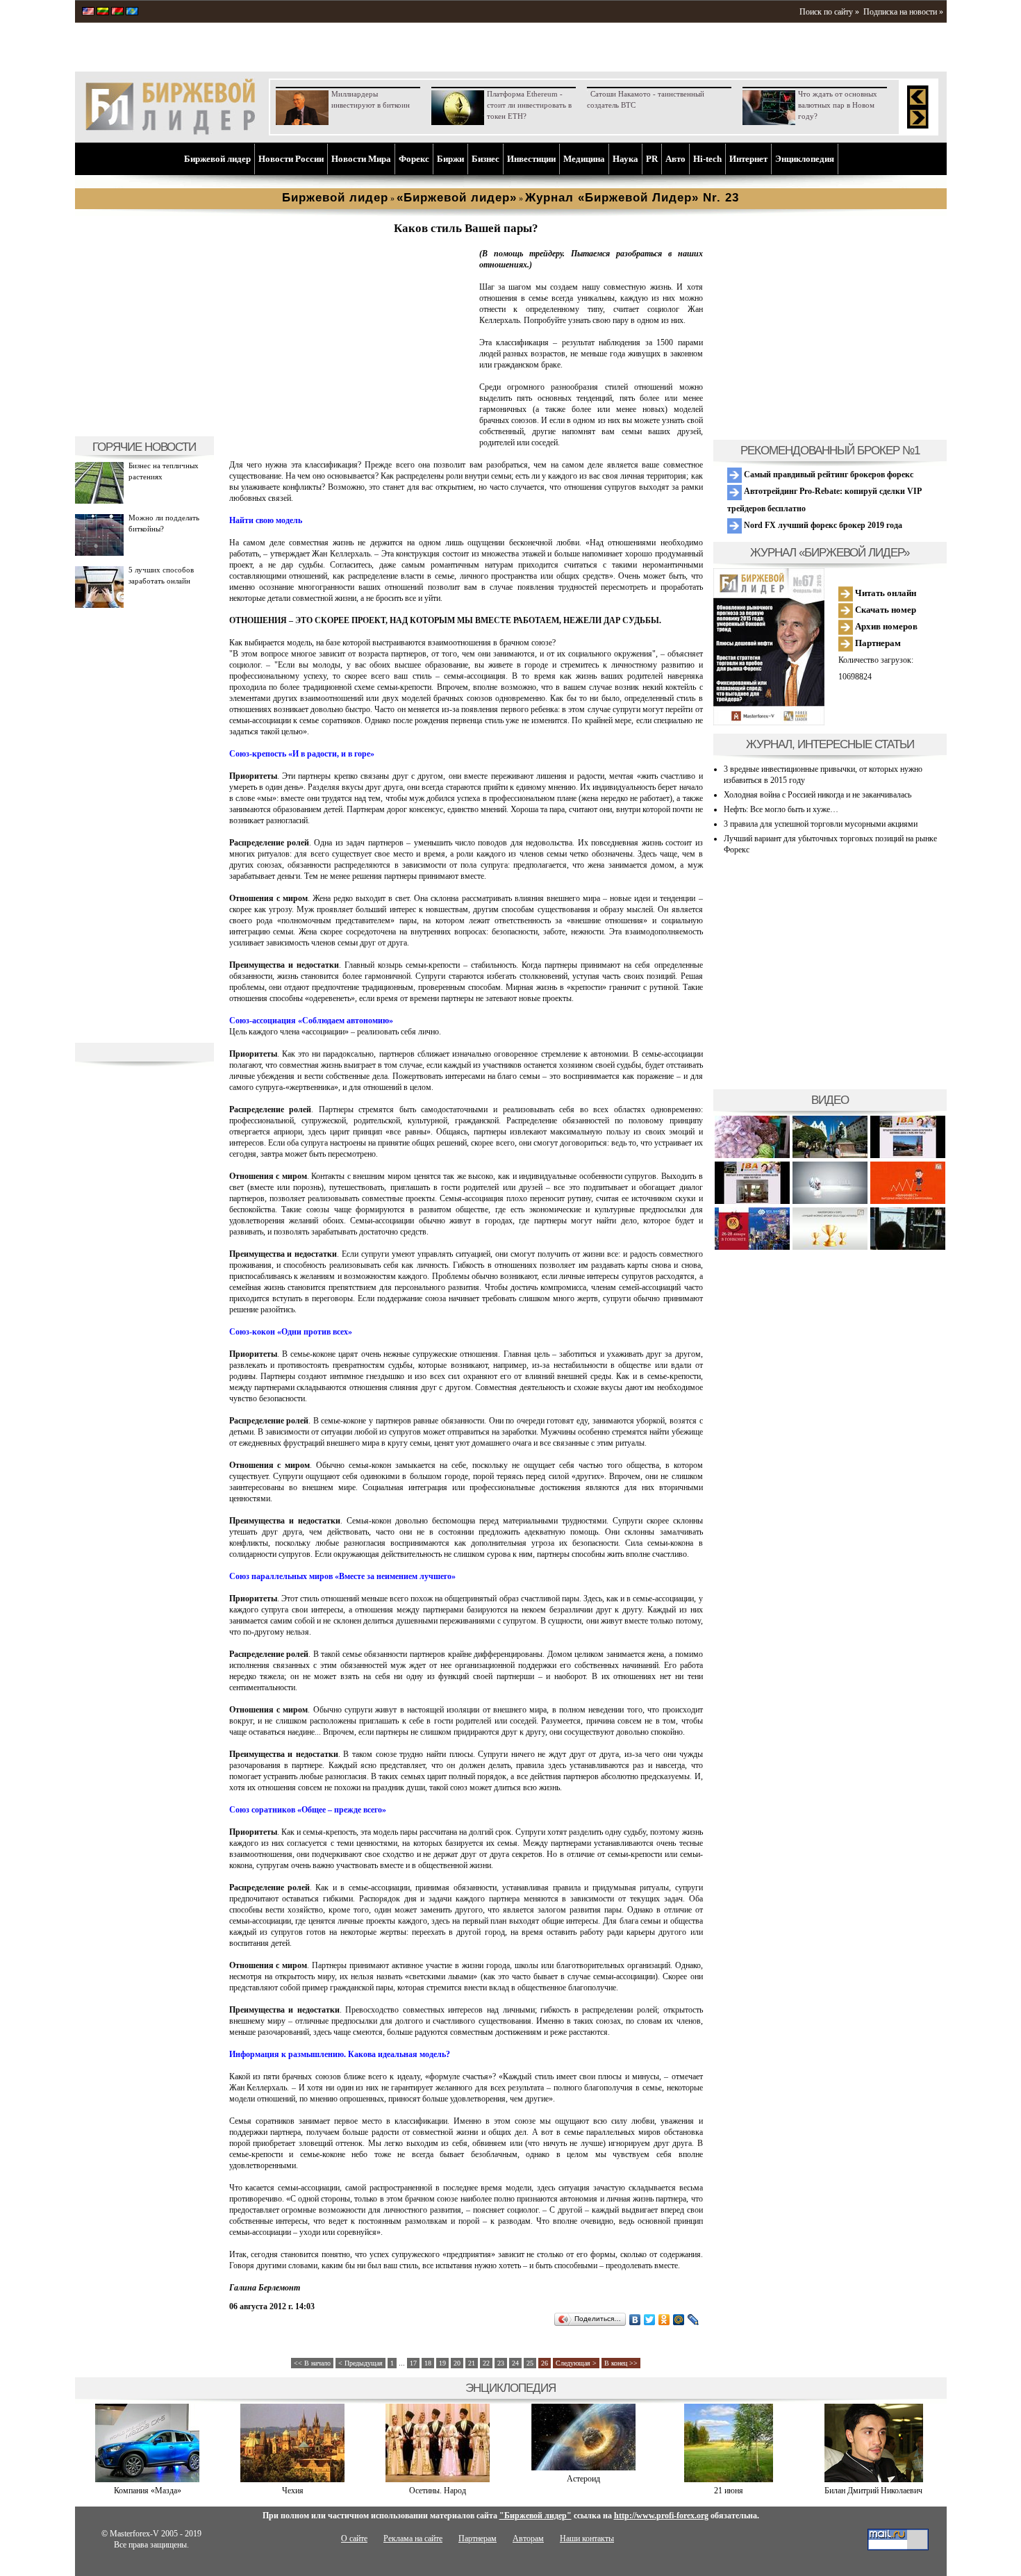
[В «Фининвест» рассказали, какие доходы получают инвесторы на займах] (908, 1202)
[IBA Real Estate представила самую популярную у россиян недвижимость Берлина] (752, 1202)
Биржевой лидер (217, 159)
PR (652, 159)
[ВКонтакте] (635, 2320)
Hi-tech (707, 159)
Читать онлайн (885, 593)
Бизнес (485, 159)
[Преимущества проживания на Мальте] (752, 1156)
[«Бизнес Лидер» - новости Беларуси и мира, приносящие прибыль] (117, 13)
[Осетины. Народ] (438, 2479)
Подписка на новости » (903, 12)
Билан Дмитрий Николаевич (873, 2491)
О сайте (354, 2538)
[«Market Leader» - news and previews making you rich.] (88, 13)
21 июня (729, 2491)
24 (515, 2363)
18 (428, 2363)
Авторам (528, 2538)
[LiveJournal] (694, 2320)
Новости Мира (361, 159)
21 (472, 2363)
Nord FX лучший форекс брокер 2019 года (822, 525)
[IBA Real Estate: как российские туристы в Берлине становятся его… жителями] (830, 1156)
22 (486, 2363)
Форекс (414, 159)
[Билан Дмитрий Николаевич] (874, 2479)
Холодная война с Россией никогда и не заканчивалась (817, 795)
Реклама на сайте (413, 2538)
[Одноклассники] (664, 2320)
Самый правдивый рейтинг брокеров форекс (828, 474)
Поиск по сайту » (829, 12)
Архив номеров (885, 626)
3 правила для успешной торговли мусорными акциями (821, 824)
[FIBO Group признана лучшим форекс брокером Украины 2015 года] (830, 1247)
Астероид (583, 2479)
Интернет (748, 159)
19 (442, 2363)
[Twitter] (650, 2320)
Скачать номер (885, 610)
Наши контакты (587, 2538)
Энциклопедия (805, 159)
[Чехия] (292, 2479)
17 (413, 2363)
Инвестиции (531, 159)
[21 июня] (729, 2479)
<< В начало (312, 2363)
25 (530, 2363)
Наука (625, 159)
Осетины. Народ (438, 2491)
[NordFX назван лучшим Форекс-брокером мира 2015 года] (908, 1247)
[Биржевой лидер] (170, 132)
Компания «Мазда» (148, 2491)
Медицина (584, 159)
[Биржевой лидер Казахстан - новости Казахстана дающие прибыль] (132, 13)
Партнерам (877, 643)
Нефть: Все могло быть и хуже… (781, 809)
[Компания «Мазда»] (147, 2479)
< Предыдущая (360, 2363)
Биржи (450, 159)
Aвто (675, 159)
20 (457, 2363)
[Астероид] (583, 2468)
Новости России (291, 159)
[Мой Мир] (679, 2320)
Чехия (293, 2491)
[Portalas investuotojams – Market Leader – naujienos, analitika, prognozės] (103, 13)
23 (501, 2363)
